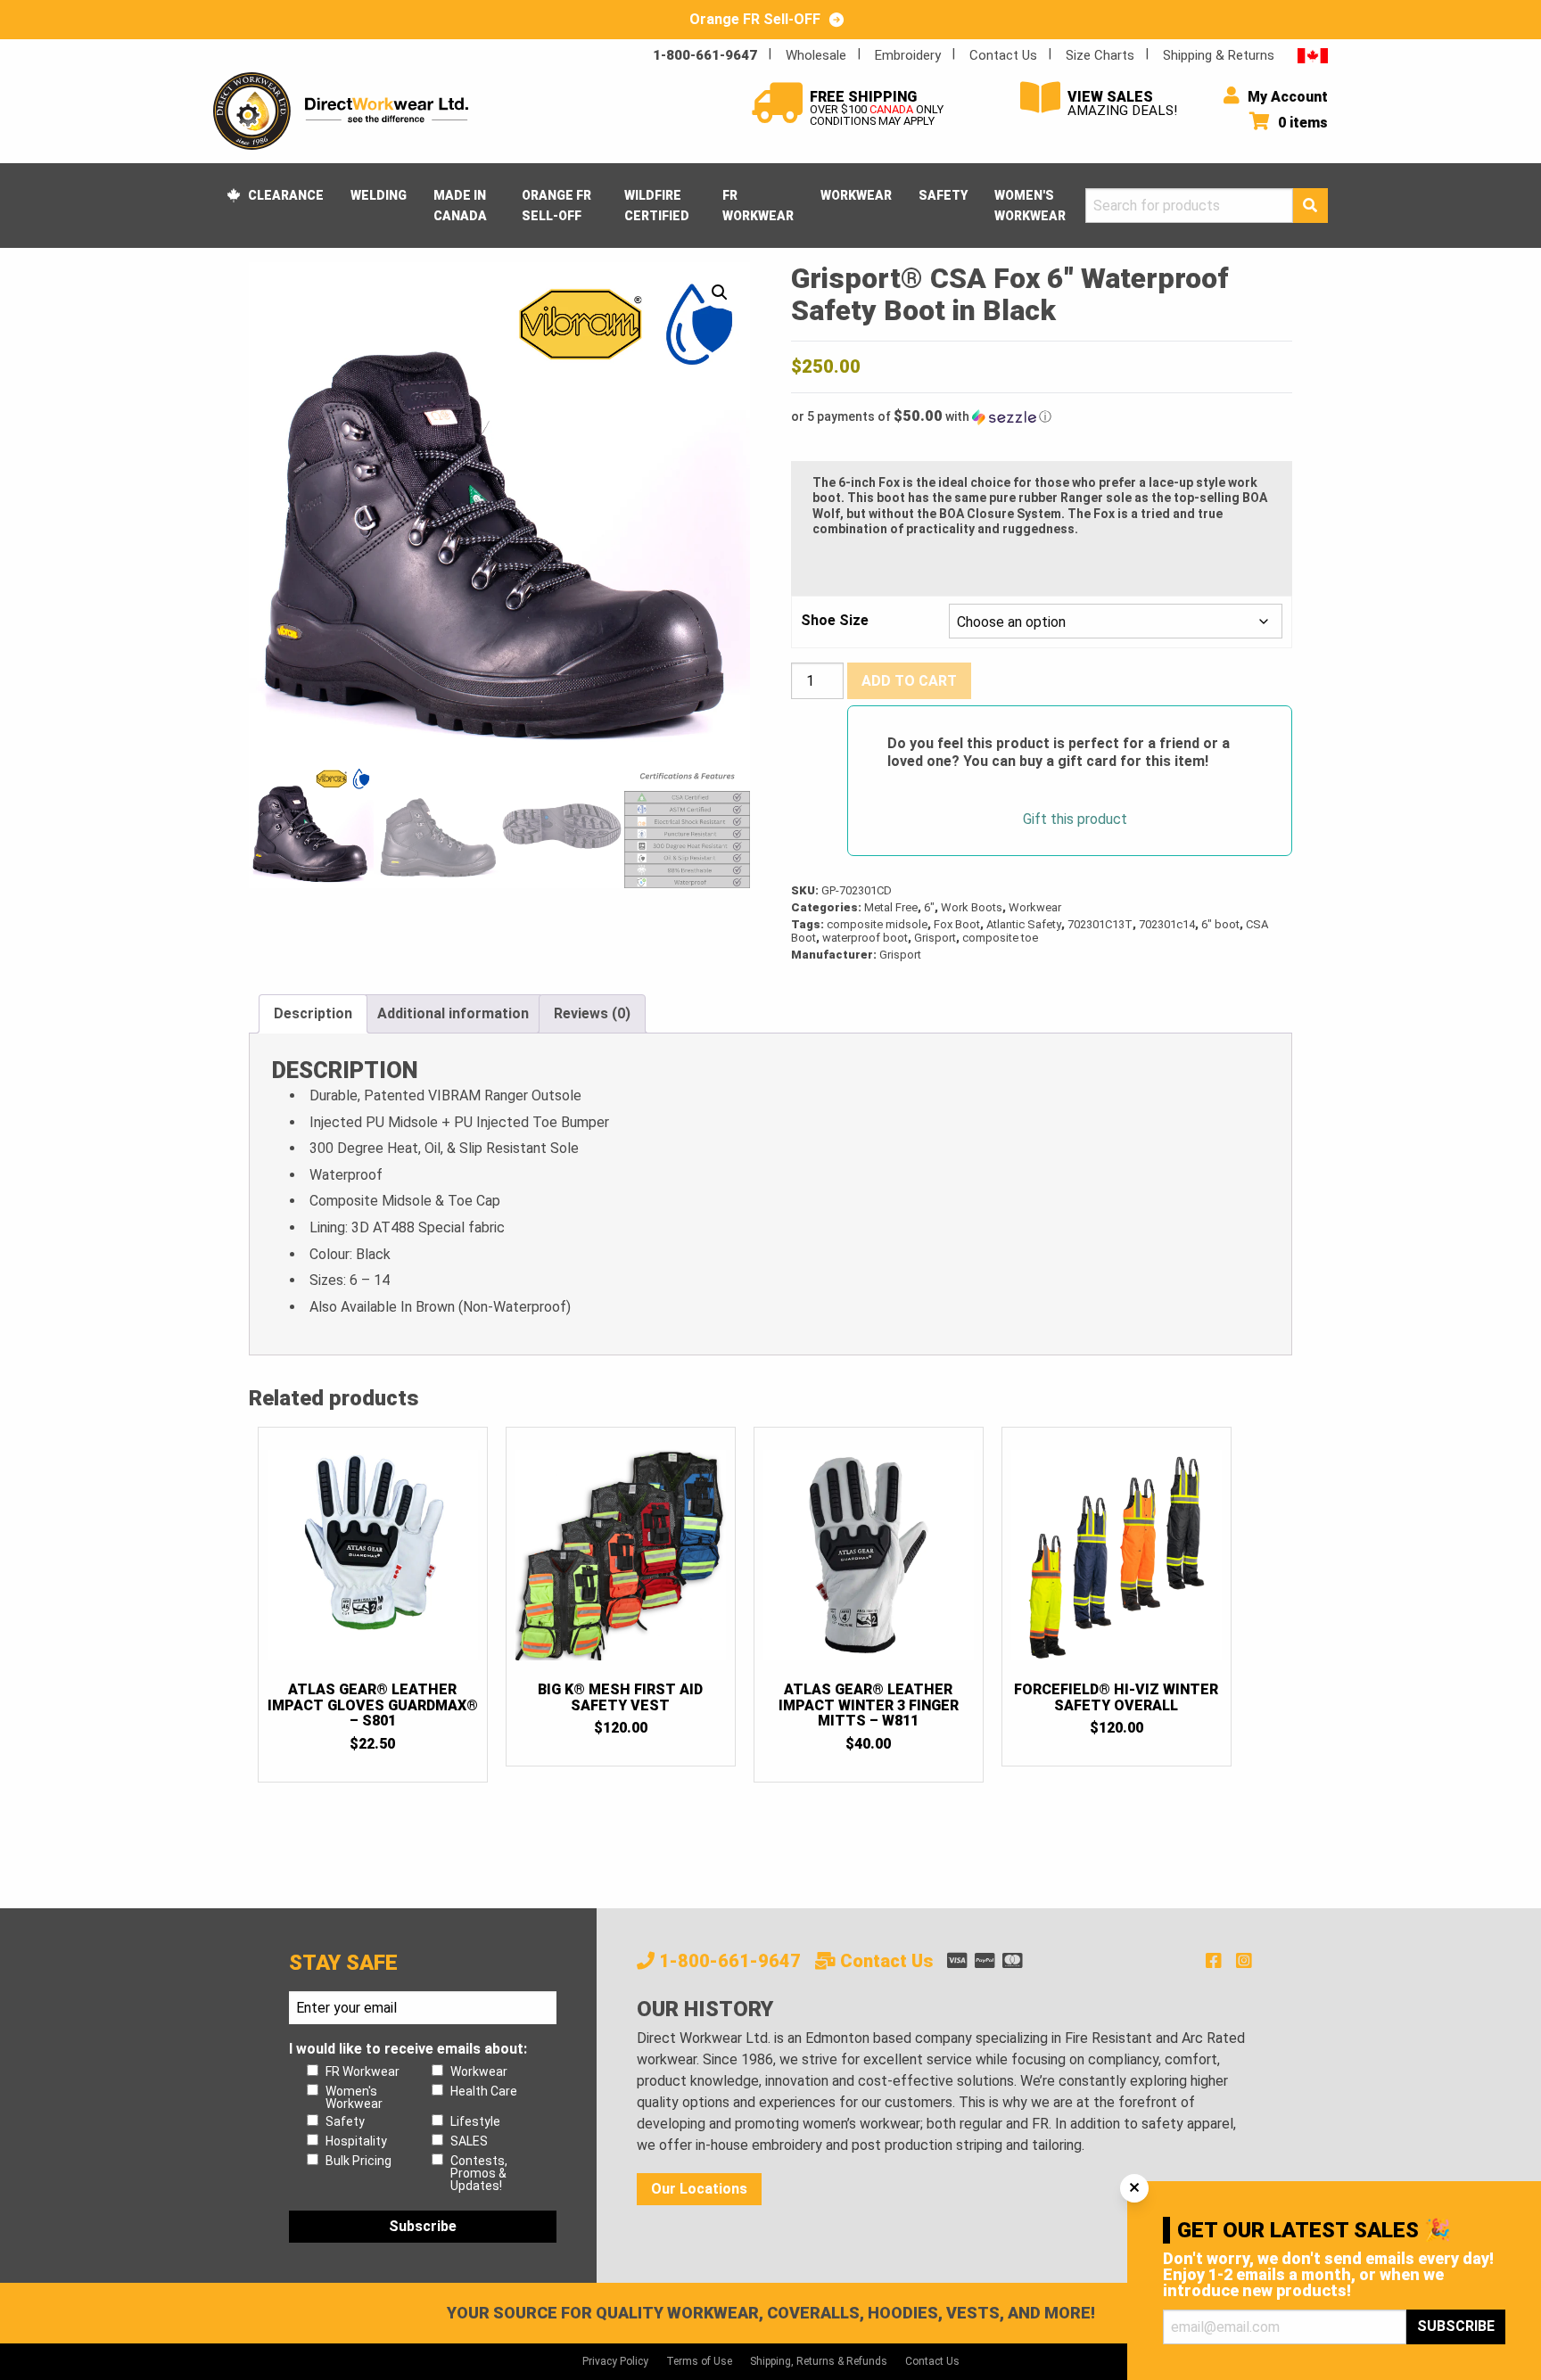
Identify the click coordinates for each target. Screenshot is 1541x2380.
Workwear (856, 195)
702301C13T (1100, 924)
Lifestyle (475, 2121)
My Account (1286, 97)
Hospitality (356, 2141)
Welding (379, 195)
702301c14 (1167, 924)
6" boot (1220, 924)
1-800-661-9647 (705, 55)
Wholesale (816, 55)
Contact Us (1003, 55)
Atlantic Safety (1024, 924)
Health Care (484, 2091)
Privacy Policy (615, 2361)
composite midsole (877, 924)
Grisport (935, 938)
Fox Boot (957, 924)
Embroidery (908, 55)
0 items (1301, 123)
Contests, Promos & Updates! (479, 2173)
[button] (720, 292)
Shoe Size (835, 621)
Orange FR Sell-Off (556, 205)
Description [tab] (313, 1013)
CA (1313, 55)
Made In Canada (460, 205)
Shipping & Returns (1219, 55)
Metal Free (891, 907)
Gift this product (1075, 819)
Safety (943, 195)
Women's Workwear (1030, 205)
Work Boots (972, 907)
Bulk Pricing (358, 2161)
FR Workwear (758, 205)
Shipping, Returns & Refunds (819, 2361)
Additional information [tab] (453, 1013)
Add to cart (909, 681)
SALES (469, 2141)
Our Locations (699, 2189)
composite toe (1000, 938)
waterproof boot (865, 938)
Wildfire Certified (657, 205)
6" (929, 907)
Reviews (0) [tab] (592, 1013)
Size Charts (1100, 55)
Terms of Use (699, 2361)
